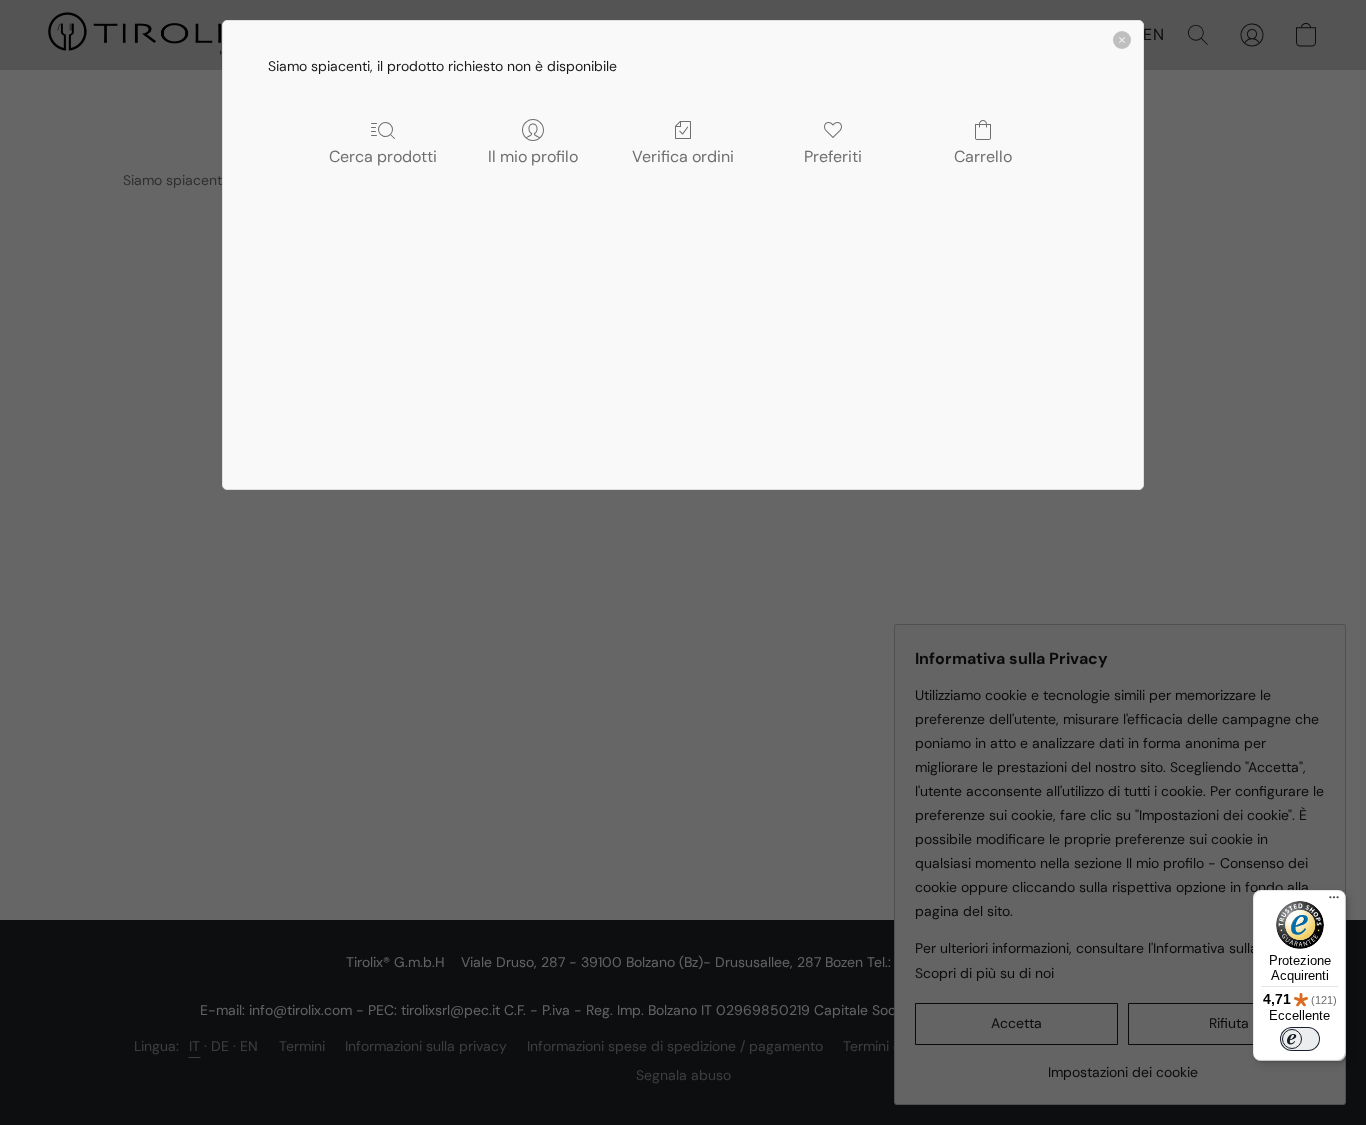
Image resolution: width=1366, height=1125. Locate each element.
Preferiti (833, 156)
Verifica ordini (683, 156)
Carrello (983, 156)
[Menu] (1334, 902)
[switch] (1300, 1039)
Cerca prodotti (383, 156)
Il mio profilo (533, 156)
